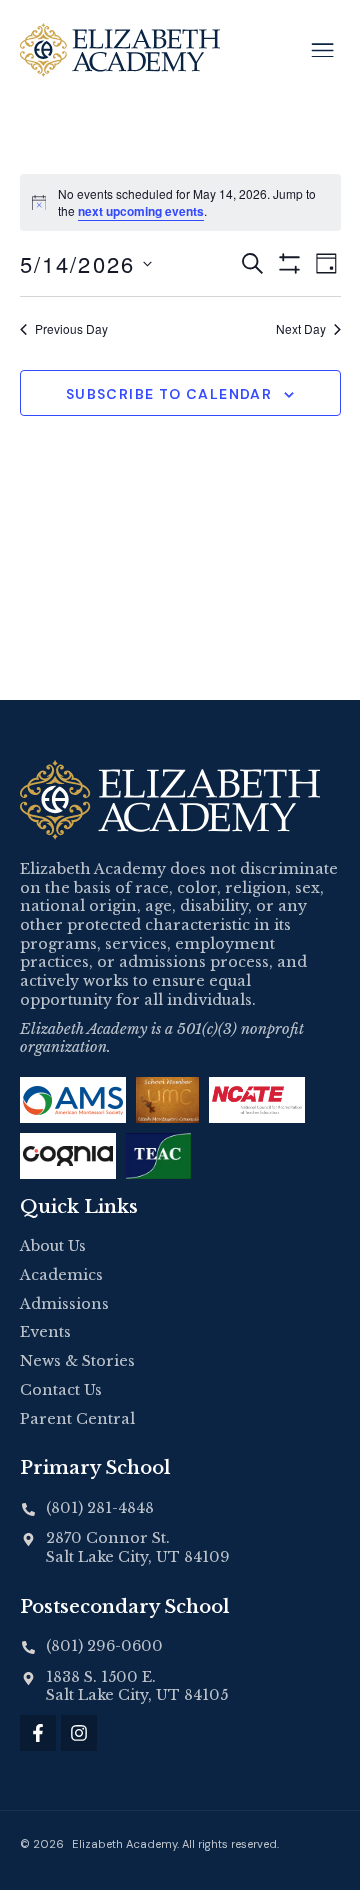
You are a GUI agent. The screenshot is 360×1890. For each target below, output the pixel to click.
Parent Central (77, 1419)
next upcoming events (141, 211)
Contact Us (61, 1390)
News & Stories (77, 1361)
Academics (61, 1275)
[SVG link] (170, 800)
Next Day (301, 329)
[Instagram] (79, 1733)
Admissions (64, 1304)
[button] (322, 49)
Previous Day (71, 329)
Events (45, 1332)
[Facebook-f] (38, 1733)
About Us (53, 1246)
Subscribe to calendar (169, 394)
